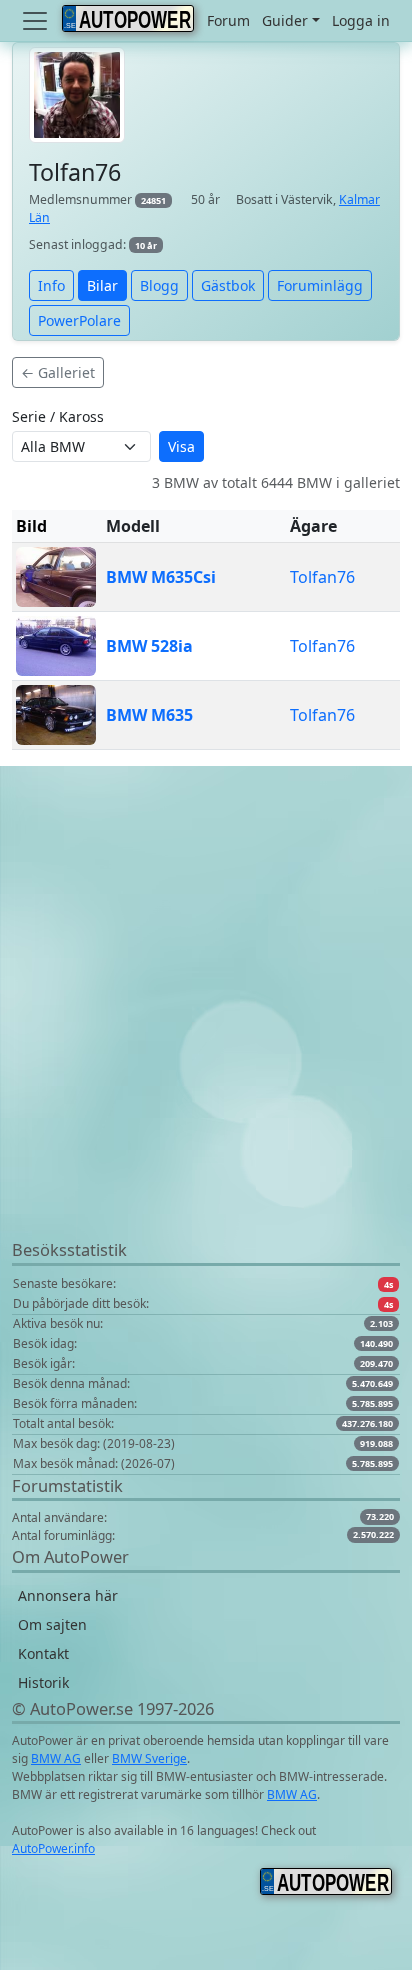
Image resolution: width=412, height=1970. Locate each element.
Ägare (313, 526)
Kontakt (43, 1653)
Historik (43, 1682)
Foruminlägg (320, 285)
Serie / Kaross (58, 416)
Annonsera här (68, 1595)
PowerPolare (79, 320)
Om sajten (52, 1624)
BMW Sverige (149, 1758)
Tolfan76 (322, 577)
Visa (181, 446)
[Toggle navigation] (37, 21)
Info (51, 285)
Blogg (159, 285)
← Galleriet (58, 372)
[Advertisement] (206, 1032)
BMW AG (56, 1758)
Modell (133, 526)
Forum (228, 20)
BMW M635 (149, 715)
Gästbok (228, 285)
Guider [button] (285, 20)
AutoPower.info (53, 1848)
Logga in (361, 20)
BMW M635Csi (161, 577)
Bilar (102, 285)
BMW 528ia (149, 646)
